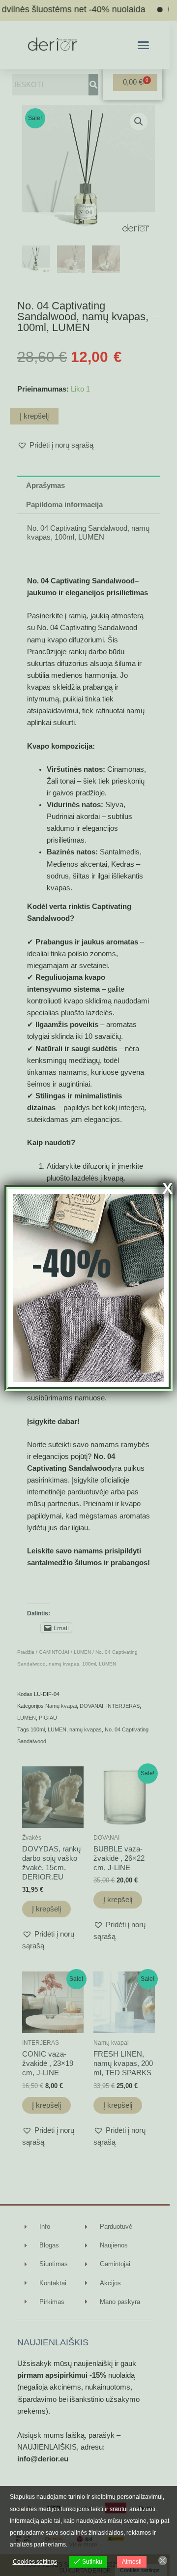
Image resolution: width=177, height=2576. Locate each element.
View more (83, 2545)
